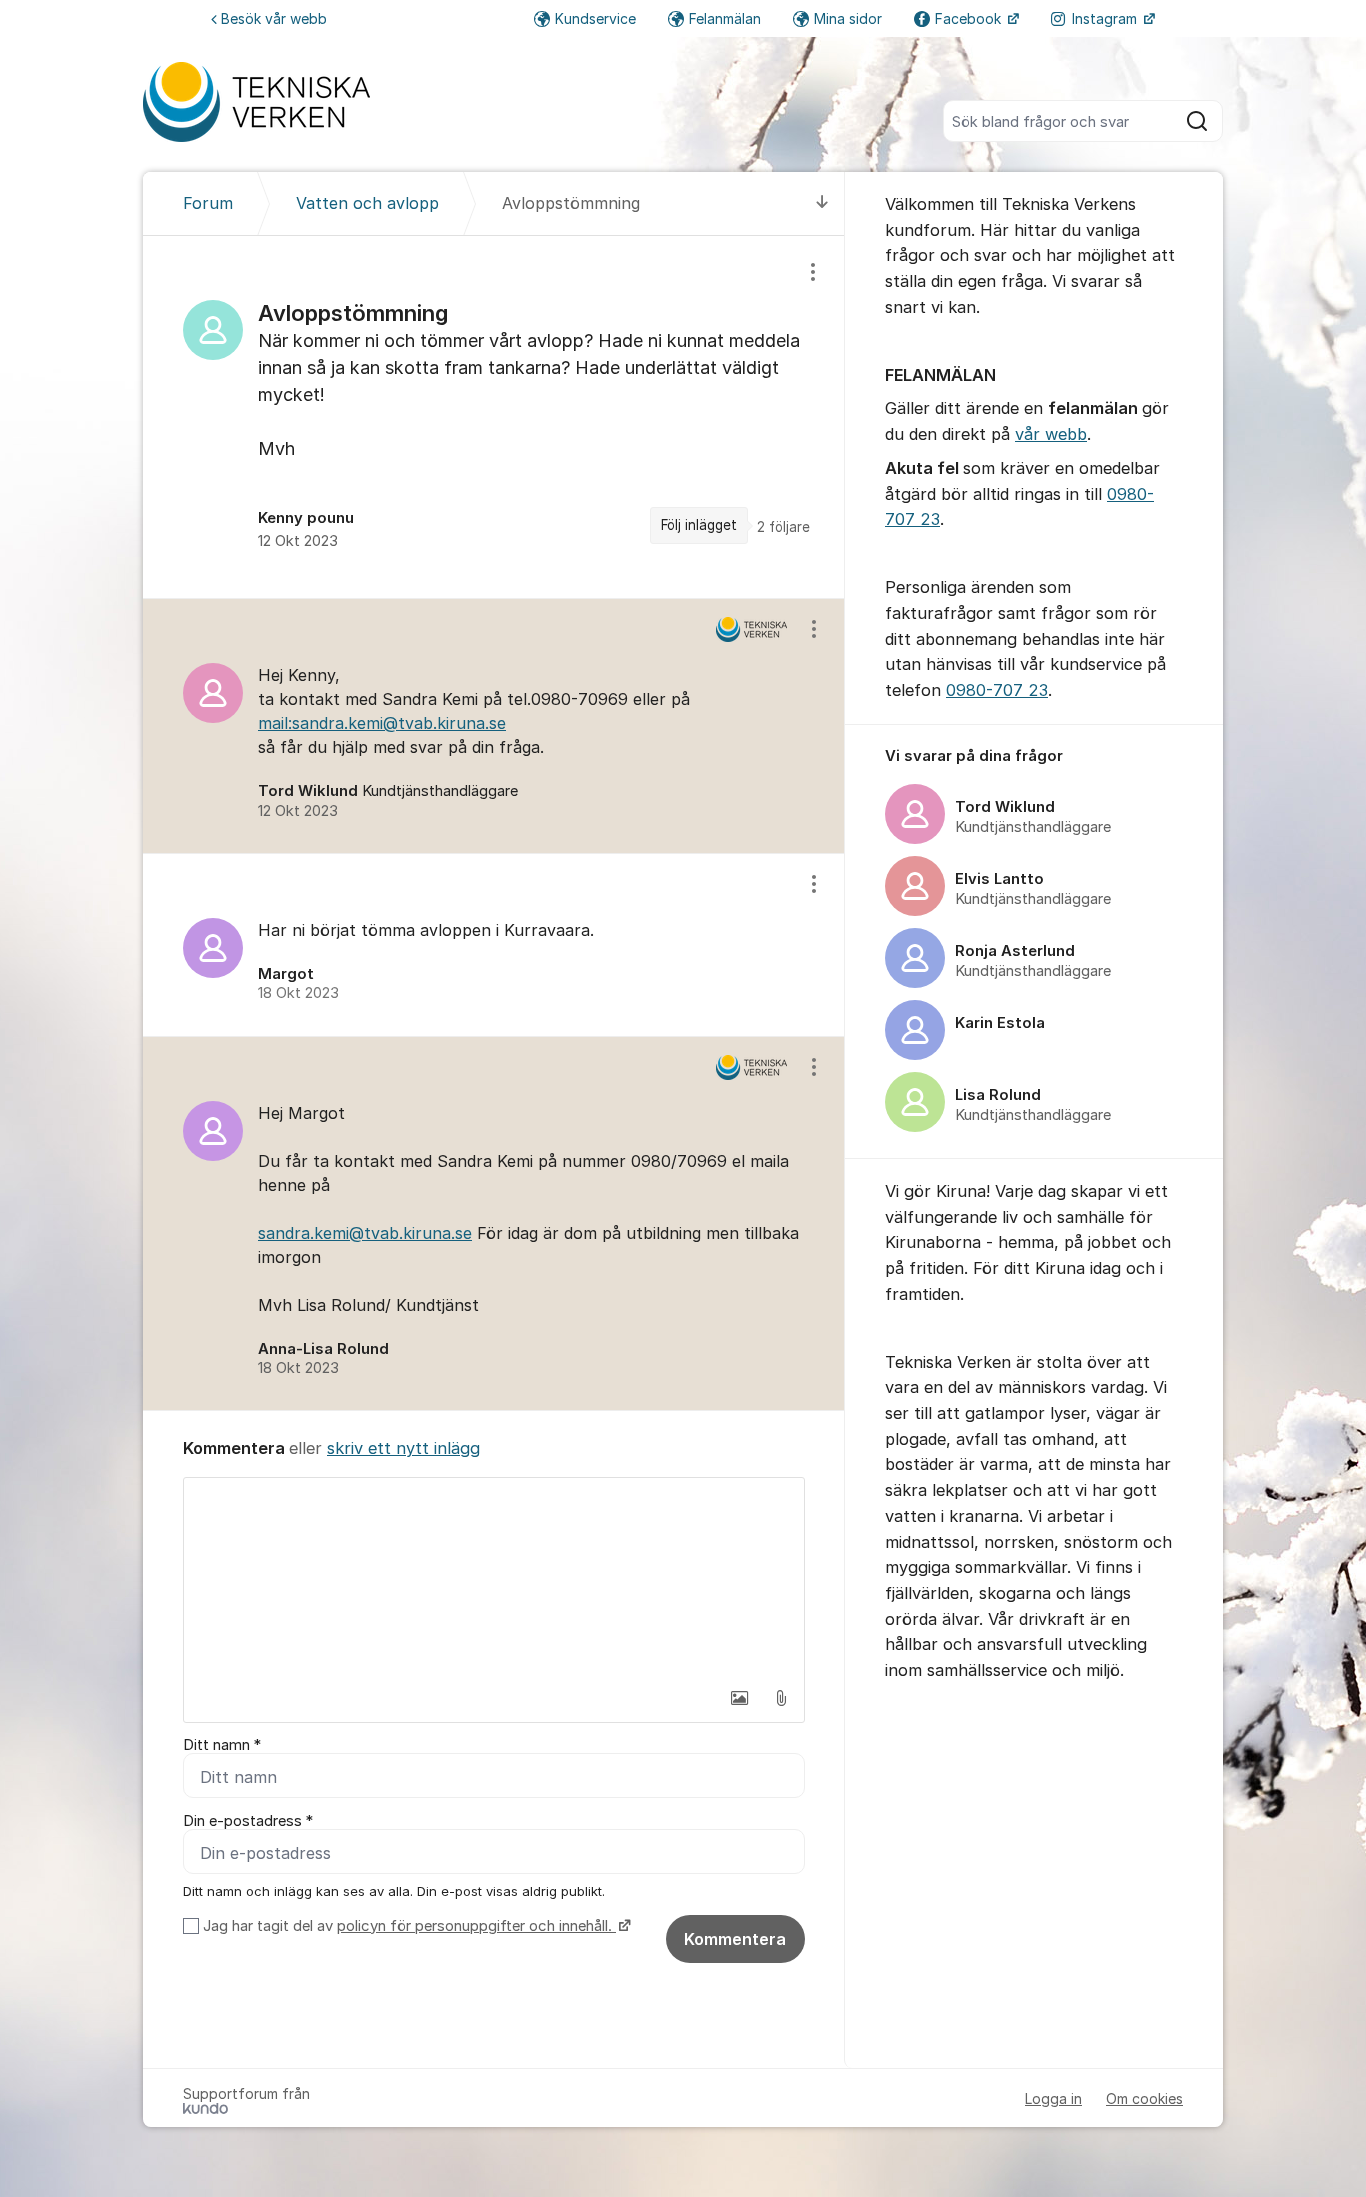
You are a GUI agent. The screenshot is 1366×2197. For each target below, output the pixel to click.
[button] (739, 1698)
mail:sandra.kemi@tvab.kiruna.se (382, 723)
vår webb (1051, 434)
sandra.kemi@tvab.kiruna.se (365, 1233)
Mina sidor (848, 18)
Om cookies (1144, 2098)
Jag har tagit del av (407, 1926)
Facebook (970, 18)
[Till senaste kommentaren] (822, 203)
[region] (494, 417)
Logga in (1053, 2098)
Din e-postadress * (248, 1821)
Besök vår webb (274, 18)
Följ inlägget (699, 525)
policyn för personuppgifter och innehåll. (476, 1926)
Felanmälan (725, 18)
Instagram (1106, 18)
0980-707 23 (997, 690)
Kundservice (595, 18)
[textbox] (494, 1578)
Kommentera (735, 1939)
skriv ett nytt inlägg (403, 1448)
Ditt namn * (222, 1745)
